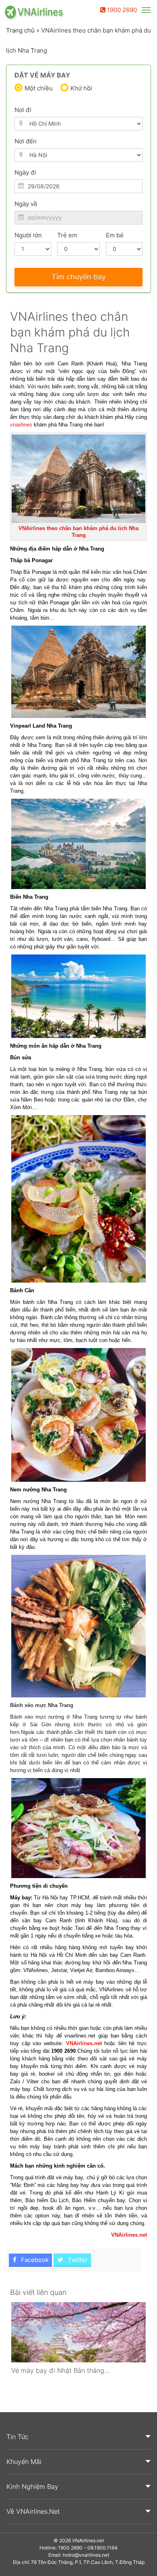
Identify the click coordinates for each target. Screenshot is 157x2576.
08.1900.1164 (102, 2548)
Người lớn (28, 235)
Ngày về (26, 204)
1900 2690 (121, 10)
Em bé (115, 235)
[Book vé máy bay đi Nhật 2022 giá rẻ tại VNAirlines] (78, 2332)
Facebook (34, 2260)
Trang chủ (20, 30)
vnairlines (21, 425)
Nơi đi (23, 110)
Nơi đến (26, 141)
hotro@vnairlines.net (86, 2555)
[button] (78, 2437)
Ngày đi (25, 172)
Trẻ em (67, 235)
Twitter (77, 2260)
